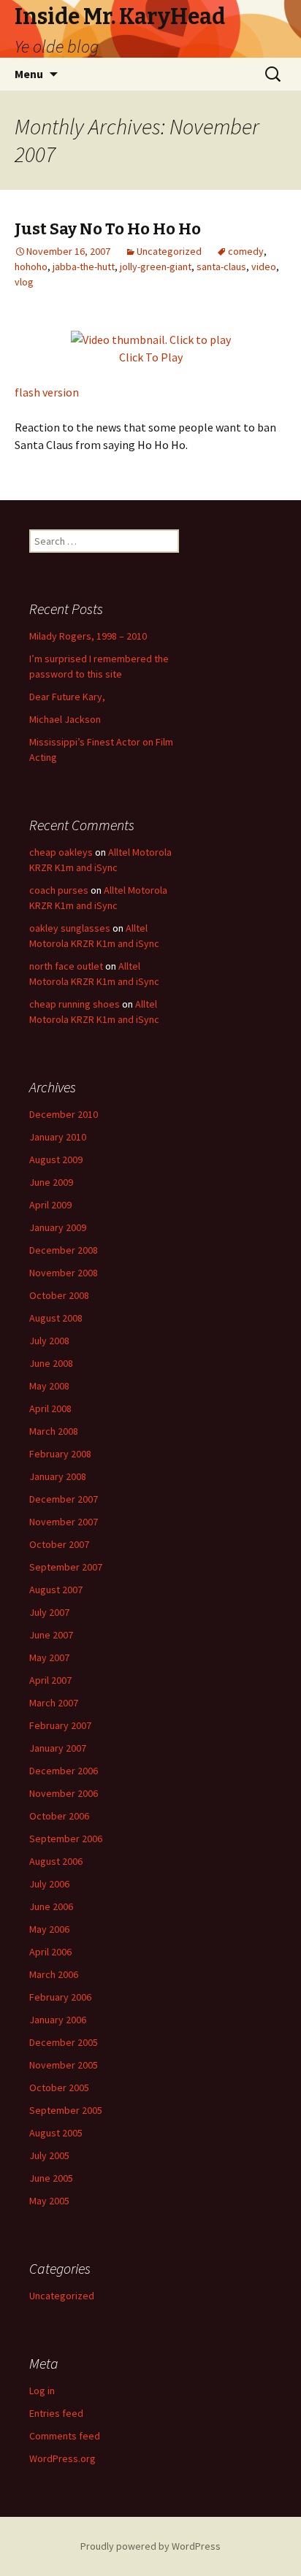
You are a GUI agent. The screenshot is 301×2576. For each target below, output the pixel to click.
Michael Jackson (65, 719)
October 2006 (59, 1816)
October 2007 (59, 1544)
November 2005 (64, 2065)
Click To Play (151, 357)
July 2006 (49, 1884)
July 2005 (49, 2155)
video (264, 267)
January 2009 (58, 1227)
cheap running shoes (75, 1004)
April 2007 (50, 1680)
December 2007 (64, 1499)
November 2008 (64, 1273)
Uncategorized (169, 251)
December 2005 (64, 2042)
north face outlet (66, 966)
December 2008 (64, 1250)
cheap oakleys (61, 852)
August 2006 (56, 1861)
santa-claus (221, 267)
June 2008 (51, 1363)
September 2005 (66, 2110)
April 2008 (50, 1408)
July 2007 (49, 1612)
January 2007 (58, 1748)
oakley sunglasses (70, 928)
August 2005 (56, 2133)
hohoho (31, 267)
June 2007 (51, 1635)
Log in (42, 2391)
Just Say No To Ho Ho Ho (108, 229)
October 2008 (59, 1295)
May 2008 (49, 1386)
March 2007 (54, 1703)
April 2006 (50, 1952)
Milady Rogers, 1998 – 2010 (88, 636)
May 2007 (49, 1657)
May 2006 (49, 1929)
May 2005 (49, 2201)
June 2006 (51, 1906)
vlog (24, 282)
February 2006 (60, 1997)
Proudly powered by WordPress (150, 2546)
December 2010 (64, 1114)
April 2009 (50, 1205)
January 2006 (58, 2020)
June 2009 (51, 1182)
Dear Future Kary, (67, 697)
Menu (29, 74)
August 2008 (56, 1318)
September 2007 (66, 1567)
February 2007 (60, 1725)
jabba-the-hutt (84, 267)
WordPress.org (62, 2458)
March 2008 (54, 1431)
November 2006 (64, 1793)
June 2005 (51, 2178)
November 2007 (64, 1522)
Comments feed (65, 2436)
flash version (47, 392)
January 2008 (58, 1476)
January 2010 (58, 1137)
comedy (246, 251)
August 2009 (56, 1159)
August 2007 (56, 1590)
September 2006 (66, 1839)
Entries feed (56, 2413)
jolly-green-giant (156, 267)
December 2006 (64, 1771)
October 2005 (59, 2088)
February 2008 (60, 1454)
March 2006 (54, 1974)
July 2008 (49, 1341)
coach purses (59, 890)
